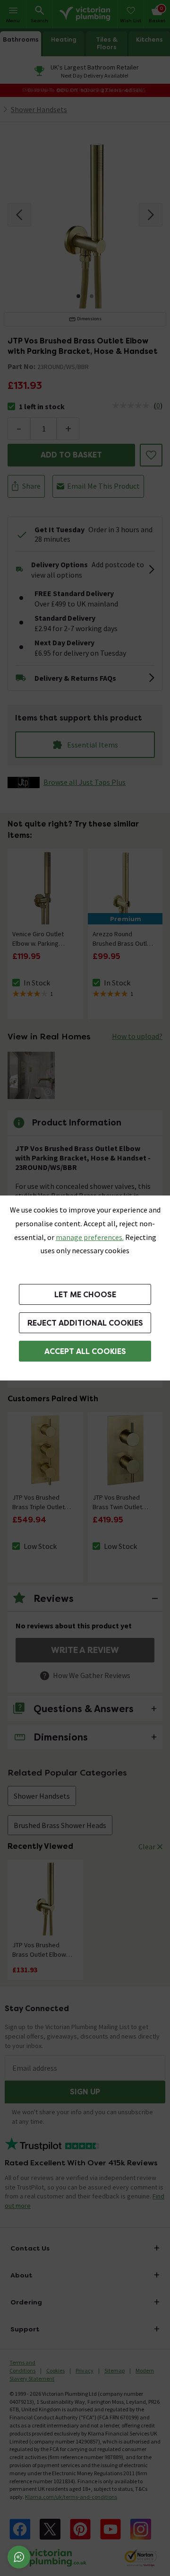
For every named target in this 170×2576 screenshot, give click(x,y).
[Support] (19, 2557)
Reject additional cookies (85, 1323)
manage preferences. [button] (90, 1237)
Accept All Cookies (85, 1351)
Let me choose (85, 1295)
